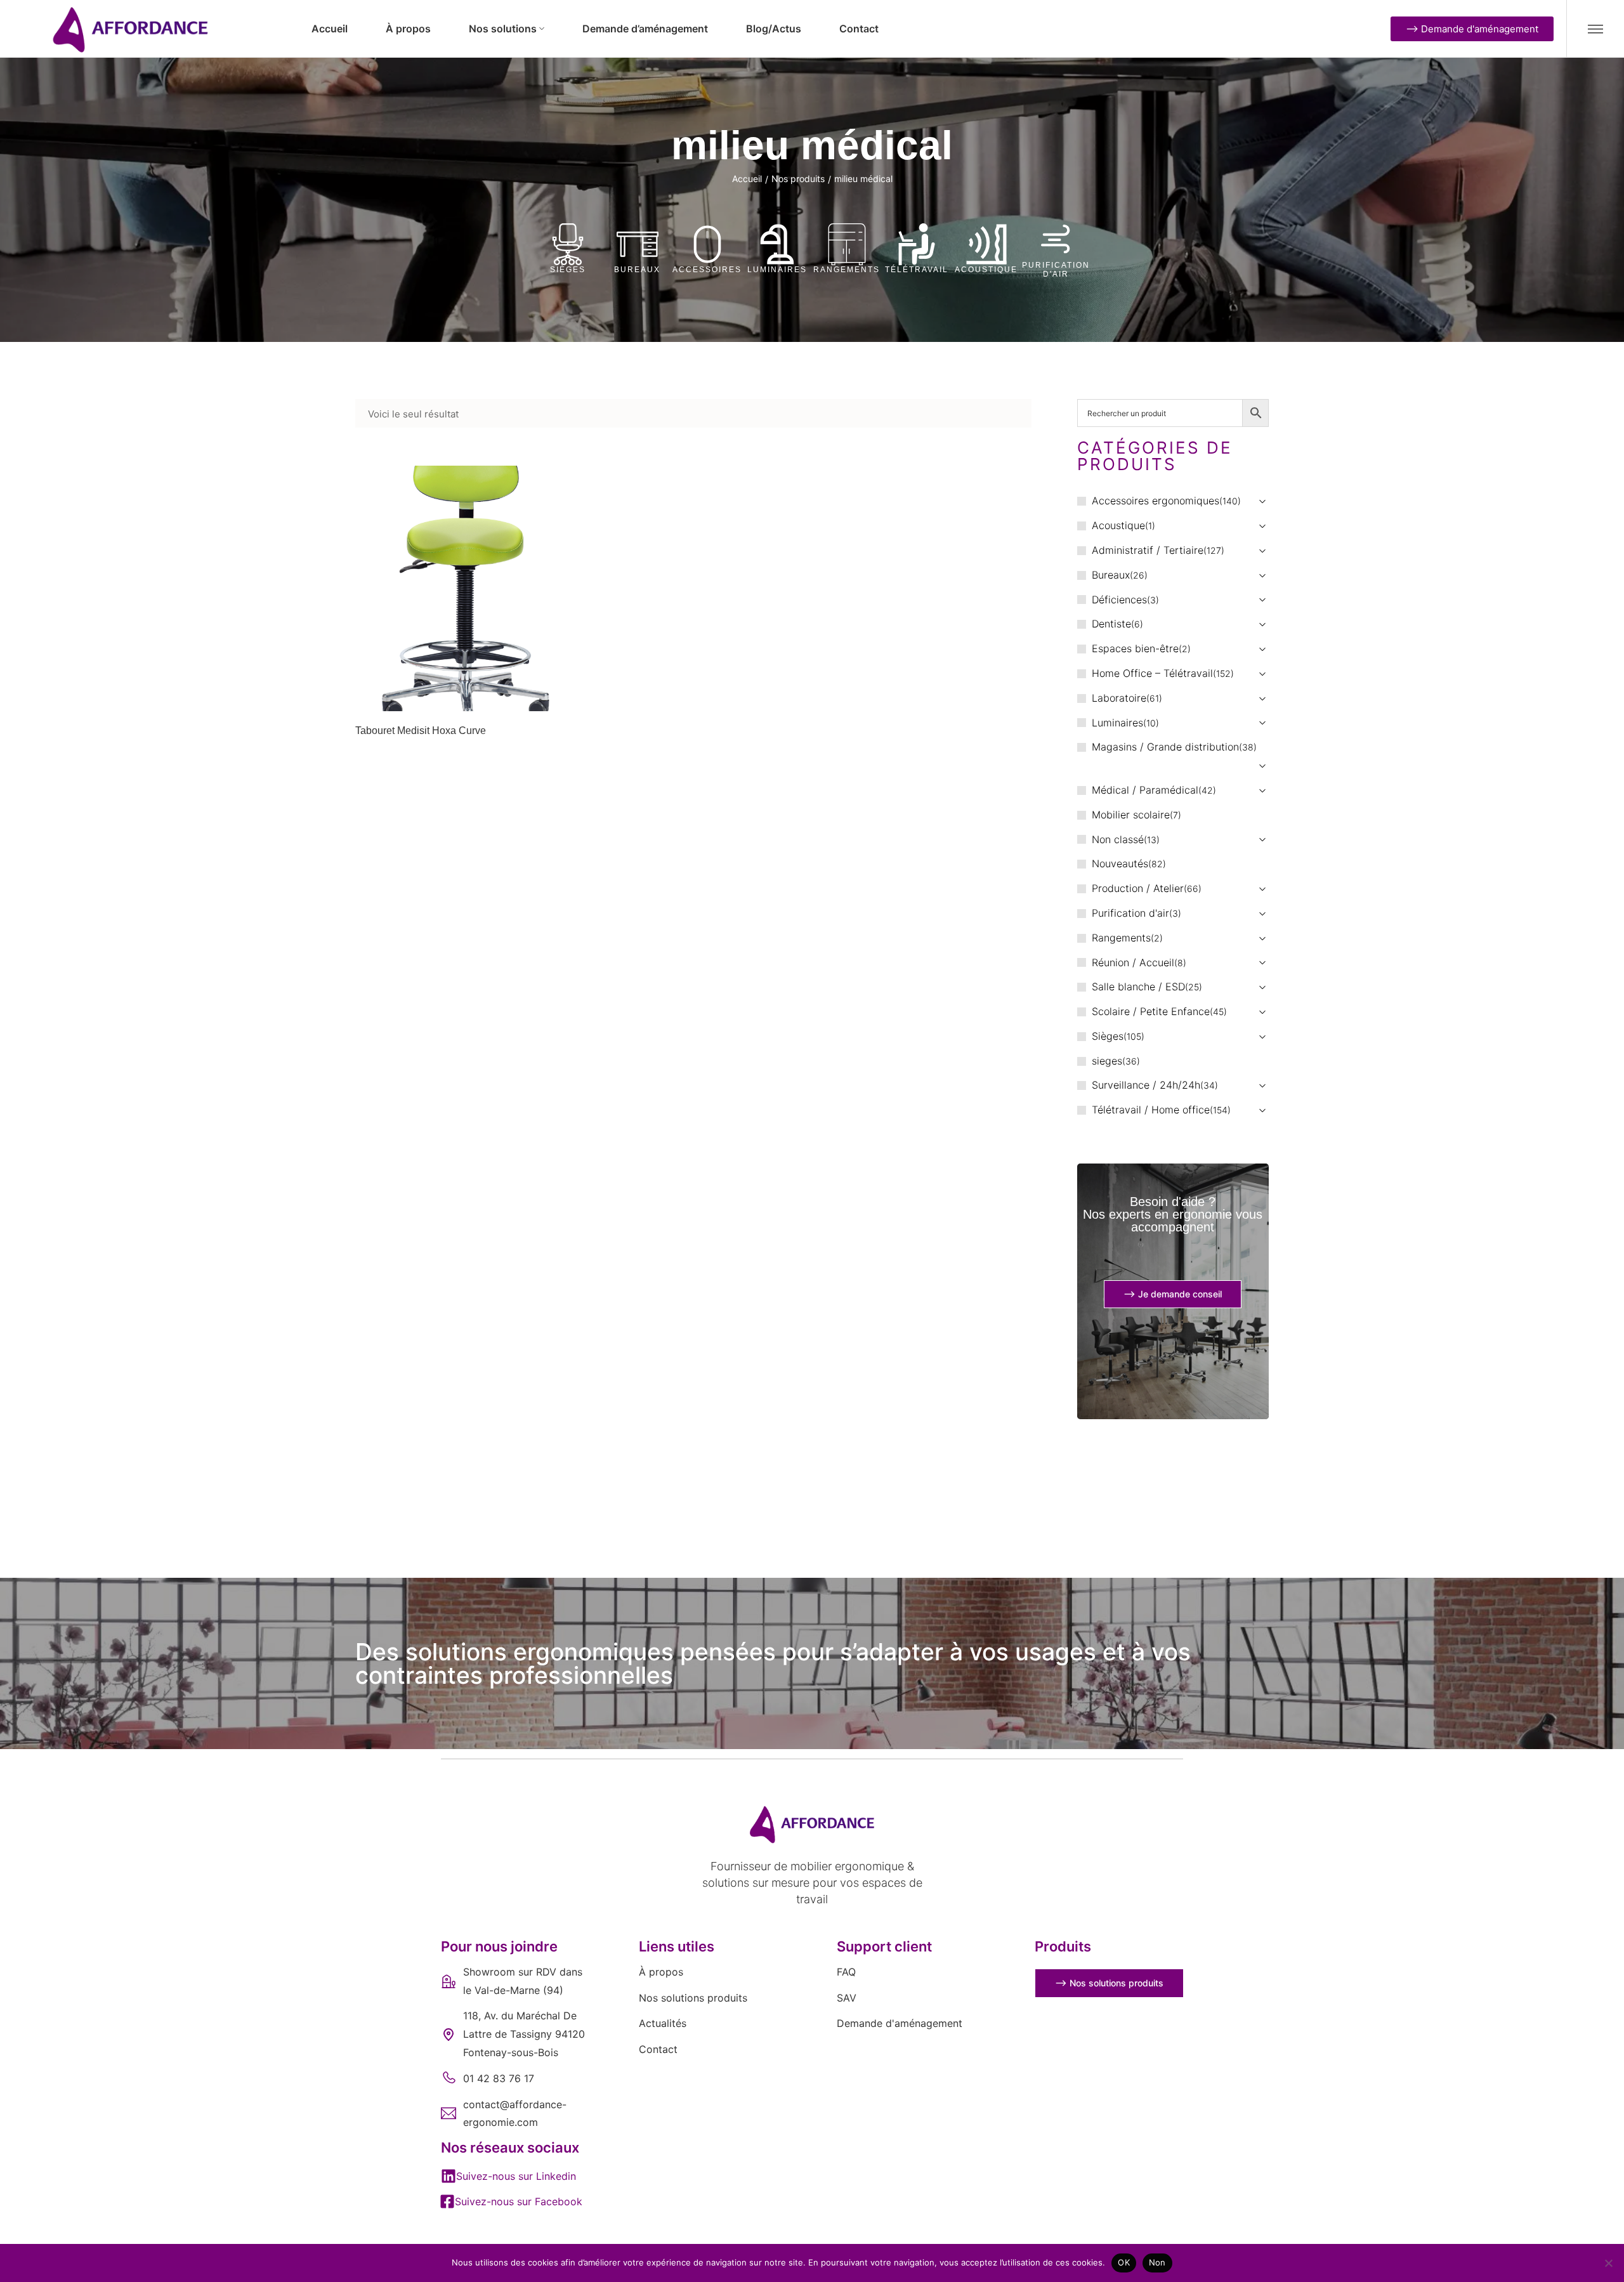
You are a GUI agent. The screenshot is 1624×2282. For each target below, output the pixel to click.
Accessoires (707, 270)
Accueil (747, 179)
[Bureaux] (638, 244)
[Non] (1608, 2263)
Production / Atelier (1138, 888)
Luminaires (777, 270)
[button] (508, 2176)
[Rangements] (847, 244)
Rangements (847, 270)
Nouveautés (1120, 863)
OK (1124, 2262)
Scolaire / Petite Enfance (1151, 1011)
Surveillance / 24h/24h (1146, 1085)
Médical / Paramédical (1145, 790)
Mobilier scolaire (1131, 815)
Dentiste (1111, 624)
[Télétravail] (917, 244)
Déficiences (1119, 600)
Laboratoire (1119, 698)
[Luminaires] (777, 244)
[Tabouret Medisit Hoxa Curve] (464, 588)
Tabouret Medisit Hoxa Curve (421, 731)
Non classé (1118, 839)
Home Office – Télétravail (1152, 673)
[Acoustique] (986, 244)
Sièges (568, 270)
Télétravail (917, 270)
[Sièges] (568, 244)
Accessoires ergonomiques (1156, 501)
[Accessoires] (707, 244)
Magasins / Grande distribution (1165, 747)
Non (1157, 2262)
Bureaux (637, 270)
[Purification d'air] (1056, 240)
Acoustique (986, 270)
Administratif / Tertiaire (1148, 550)
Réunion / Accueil (1133, 962)
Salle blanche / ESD (1138, 987)
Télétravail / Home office (1151, 1110)
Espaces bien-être (1135, 648)
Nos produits (798, 179)
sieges (1107, 1061)
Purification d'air (1056, 270)
